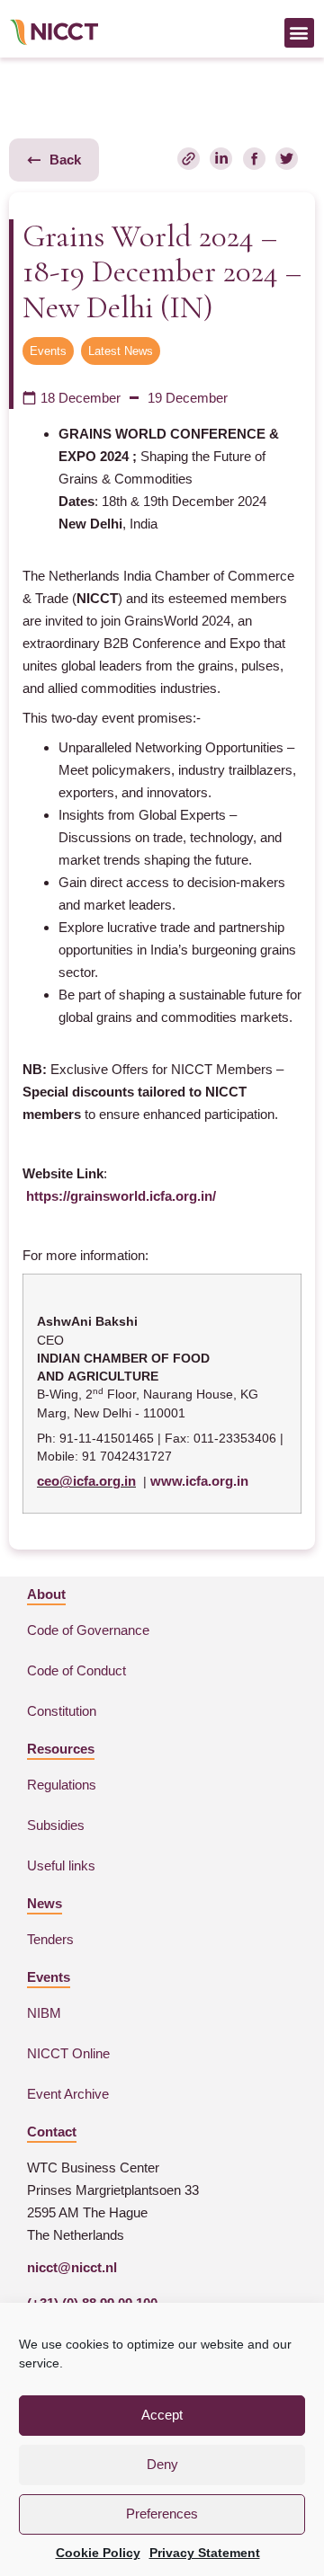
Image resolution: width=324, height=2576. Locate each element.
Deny (162, 2464)
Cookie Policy (98, 2553)
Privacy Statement (205, 2553)
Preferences (162, 2514)
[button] (299, 33)
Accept (162, 2415)
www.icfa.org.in (199, 1481)
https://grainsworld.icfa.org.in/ (121, 1196)
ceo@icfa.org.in (86, 1481)
